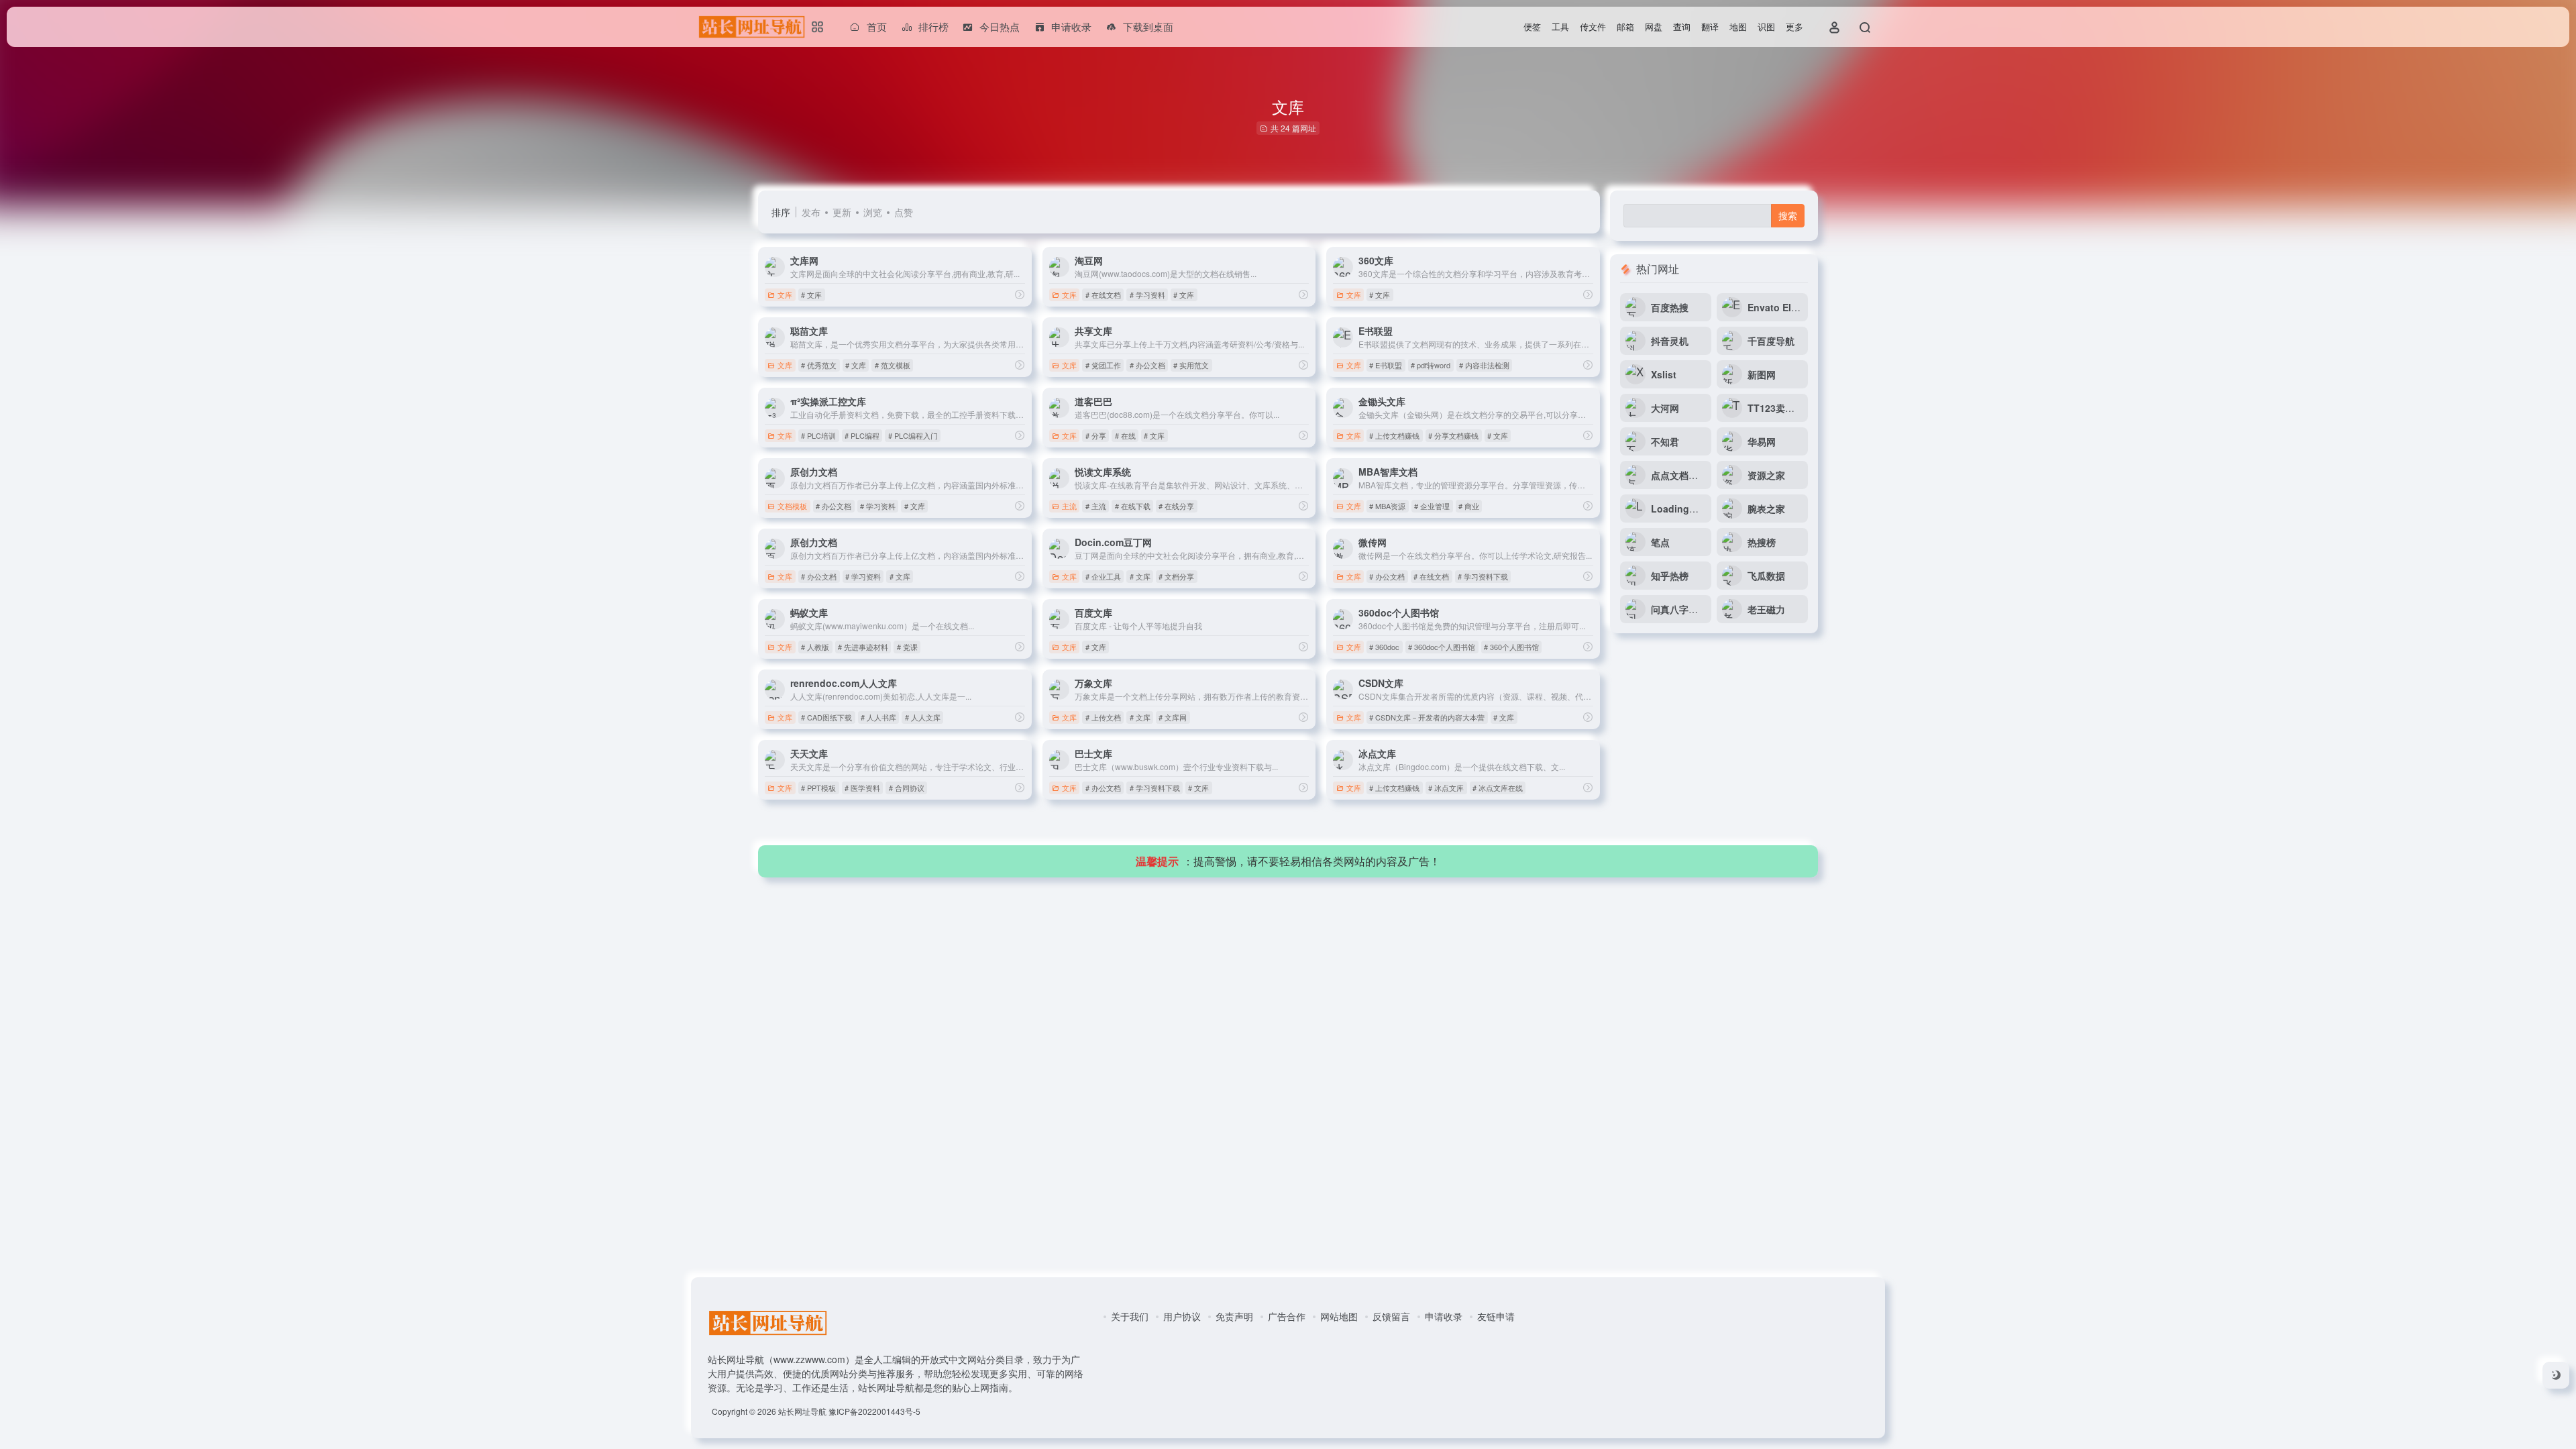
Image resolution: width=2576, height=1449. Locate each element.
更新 (842, 212)
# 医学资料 (862, 788)
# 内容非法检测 (1484, 365)
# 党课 (907, 647)
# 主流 (1096, 506)
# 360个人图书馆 (1511, 647)
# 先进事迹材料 (863, 647)
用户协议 (1182, 1316)
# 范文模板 (893, 365)
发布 (811, 212)
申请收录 (1444, 1316)
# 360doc (1384, 647)
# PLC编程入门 (913, 435)
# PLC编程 (862, 435)
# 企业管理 (1432, 506)
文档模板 (792, 506)
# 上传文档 (1103, 717)
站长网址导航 (802, 1411)
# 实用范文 (1191, 365)
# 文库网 (1173, 717)
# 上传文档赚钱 (1394, 435)
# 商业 (1469, 506)
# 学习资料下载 (1483, 576)
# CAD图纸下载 (826, 717)
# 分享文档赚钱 (1453, 435)
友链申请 (1496, 1316)
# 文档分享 (1176, 576)
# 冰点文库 (1446, 788)
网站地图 (1339, 1316)
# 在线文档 (1103, 294)
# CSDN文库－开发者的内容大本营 (1427, 717)
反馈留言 (1391, 1316)
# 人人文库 (923, 717)
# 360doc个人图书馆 (1442, 647)
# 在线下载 (1133, 506)
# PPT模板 (818, 788)
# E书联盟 (1386, 365)
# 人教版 (815, 647)
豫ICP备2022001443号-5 (874, 1411)
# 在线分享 (1176, 506)
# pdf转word (1431, 365)
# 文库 (811, 294)
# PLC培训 (818, 435)
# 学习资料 (1147, 294)
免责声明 (1234, 1316)
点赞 (904, 212)
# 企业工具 (1103, 576)
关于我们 (1130, 1316)
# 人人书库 (878, 717)
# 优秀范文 (819, 365)
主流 (1069, 506)
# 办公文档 (1147, 365)
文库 (785, 294)
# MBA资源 (1387, 506)
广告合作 (1287, 1316)
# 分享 (1096, 435)
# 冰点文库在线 (1498, 788)
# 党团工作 (1103, 365)
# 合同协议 (907, 788)
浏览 (873, 212)
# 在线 (1125, 435)
